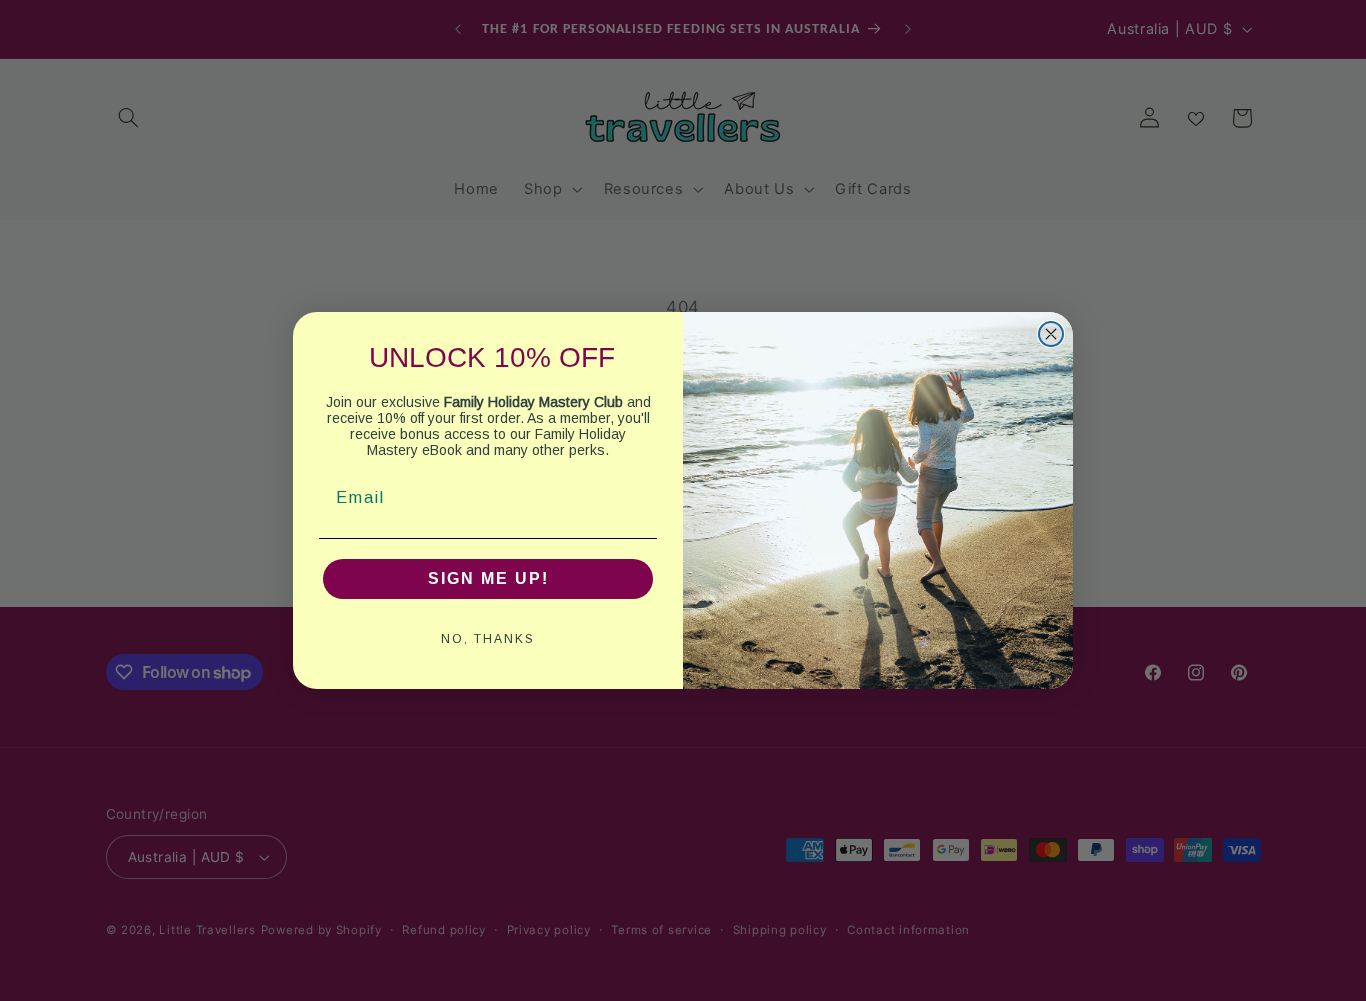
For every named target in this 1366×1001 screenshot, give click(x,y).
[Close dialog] (1051, 334)
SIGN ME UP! (488, 578)
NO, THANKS (488, 639)
